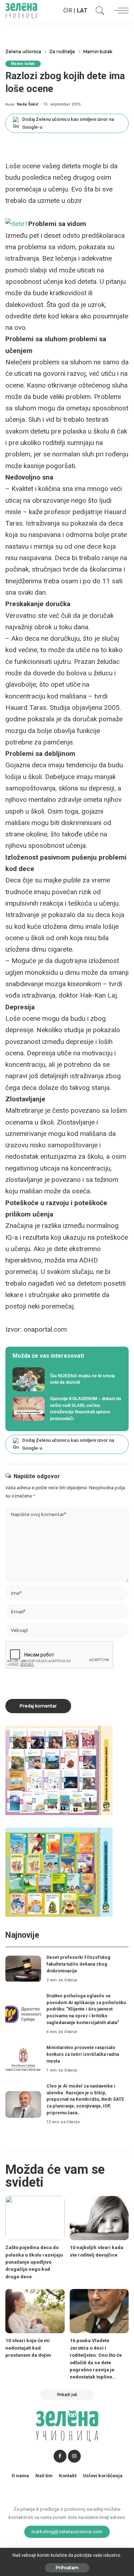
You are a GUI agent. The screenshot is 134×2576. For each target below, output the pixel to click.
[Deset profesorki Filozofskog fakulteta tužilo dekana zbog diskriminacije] (23, 1969)
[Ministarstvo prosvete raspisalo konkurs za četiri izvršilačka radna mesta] (23, 2059)
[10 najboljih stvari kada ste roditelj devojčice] (99, 2218)
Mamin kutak (23, 64)
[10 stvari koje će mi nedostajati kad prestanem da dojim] (35, 2311)
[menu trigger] (120, 11)
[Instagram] (74, 2456)
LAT (82, 11)
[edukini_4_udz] (59, 1872)
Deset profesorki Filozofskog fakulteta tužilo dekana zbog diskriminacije (78, 1964)
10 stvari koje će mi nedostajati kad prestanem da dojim (28, 2348)
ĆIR (68, 11)
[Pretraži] (98, 11)
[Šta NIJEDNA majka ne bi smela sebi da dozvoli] (67, 1379)
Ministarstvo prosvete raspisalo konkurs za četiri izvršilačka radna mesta (83, 2054)
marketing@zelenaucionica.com (67, 2531)
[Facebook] (60, 2456)
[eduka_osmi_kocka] (59, 1770)
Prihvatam (67, 2568)
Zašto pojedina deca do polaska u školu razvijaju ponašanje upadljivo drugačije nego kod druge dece (34, 2262)
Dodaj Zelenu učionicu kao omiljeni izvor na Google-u (68, 123)
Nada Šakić (28, 104)
